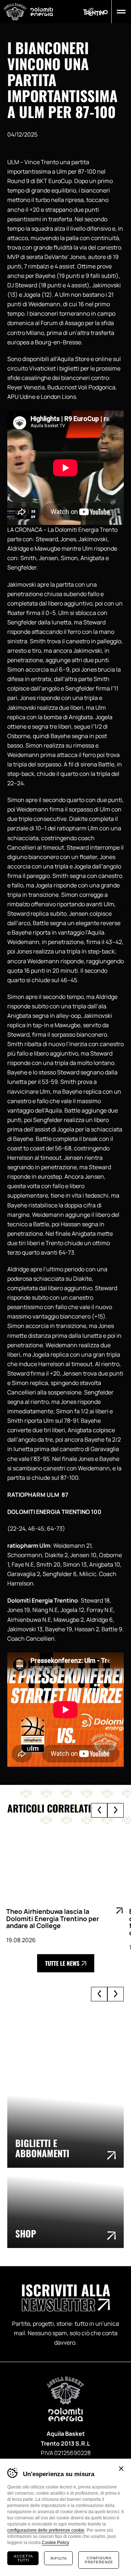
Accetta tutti (23, 2558)
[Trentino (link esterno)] (96, 12)
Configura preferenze (99, 2560)
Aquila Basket (15, 12)
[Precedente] (99, 1810)
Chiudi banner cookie (121, 2468)
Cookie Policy (55, 2543)
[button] (120, 12)
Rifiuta (59, 2558)
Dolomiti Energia (42, 11)
